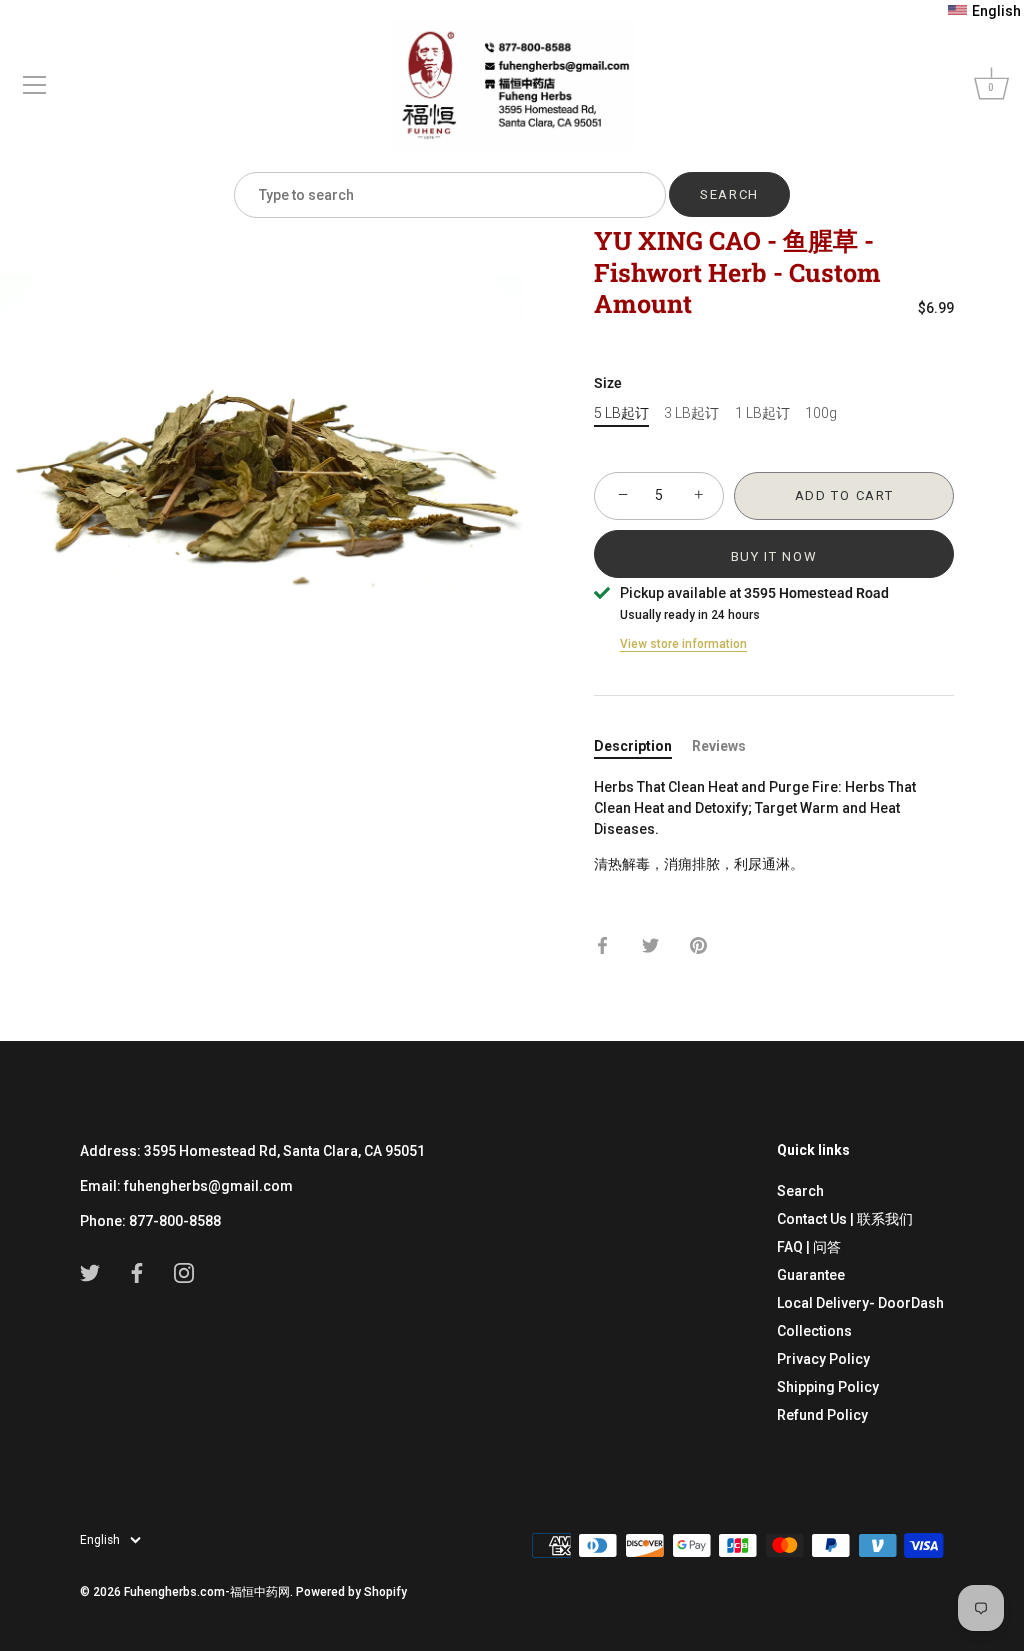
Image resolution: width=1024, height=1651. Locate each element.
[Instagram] (184, 1272)
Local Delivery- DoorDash (860, 1303)
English (100, 1540)
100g (821, 413)
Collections (814, 1331)
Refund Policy (822, 1415)
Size (608, 383)
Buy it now (774, 556)
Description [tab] (633, 746)
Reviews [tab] (719, 746)
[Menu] (35, 85)
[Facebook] (137, 1272)
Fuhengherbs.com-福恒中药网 (207, 1592)
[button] (984, 11)
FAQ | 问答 (809, 1247)
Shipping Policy (828, 1387)
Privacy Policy (823, 1359)
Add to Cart (844, 495)
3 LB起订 (691, 413)
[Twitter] (90, 1272)
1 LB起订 (762, 413)
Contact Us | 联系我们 (845, 1219)
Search (800, 1191)
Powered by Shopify (351, 1592)
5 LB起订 (621, 413)
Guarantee (811, 1275)
